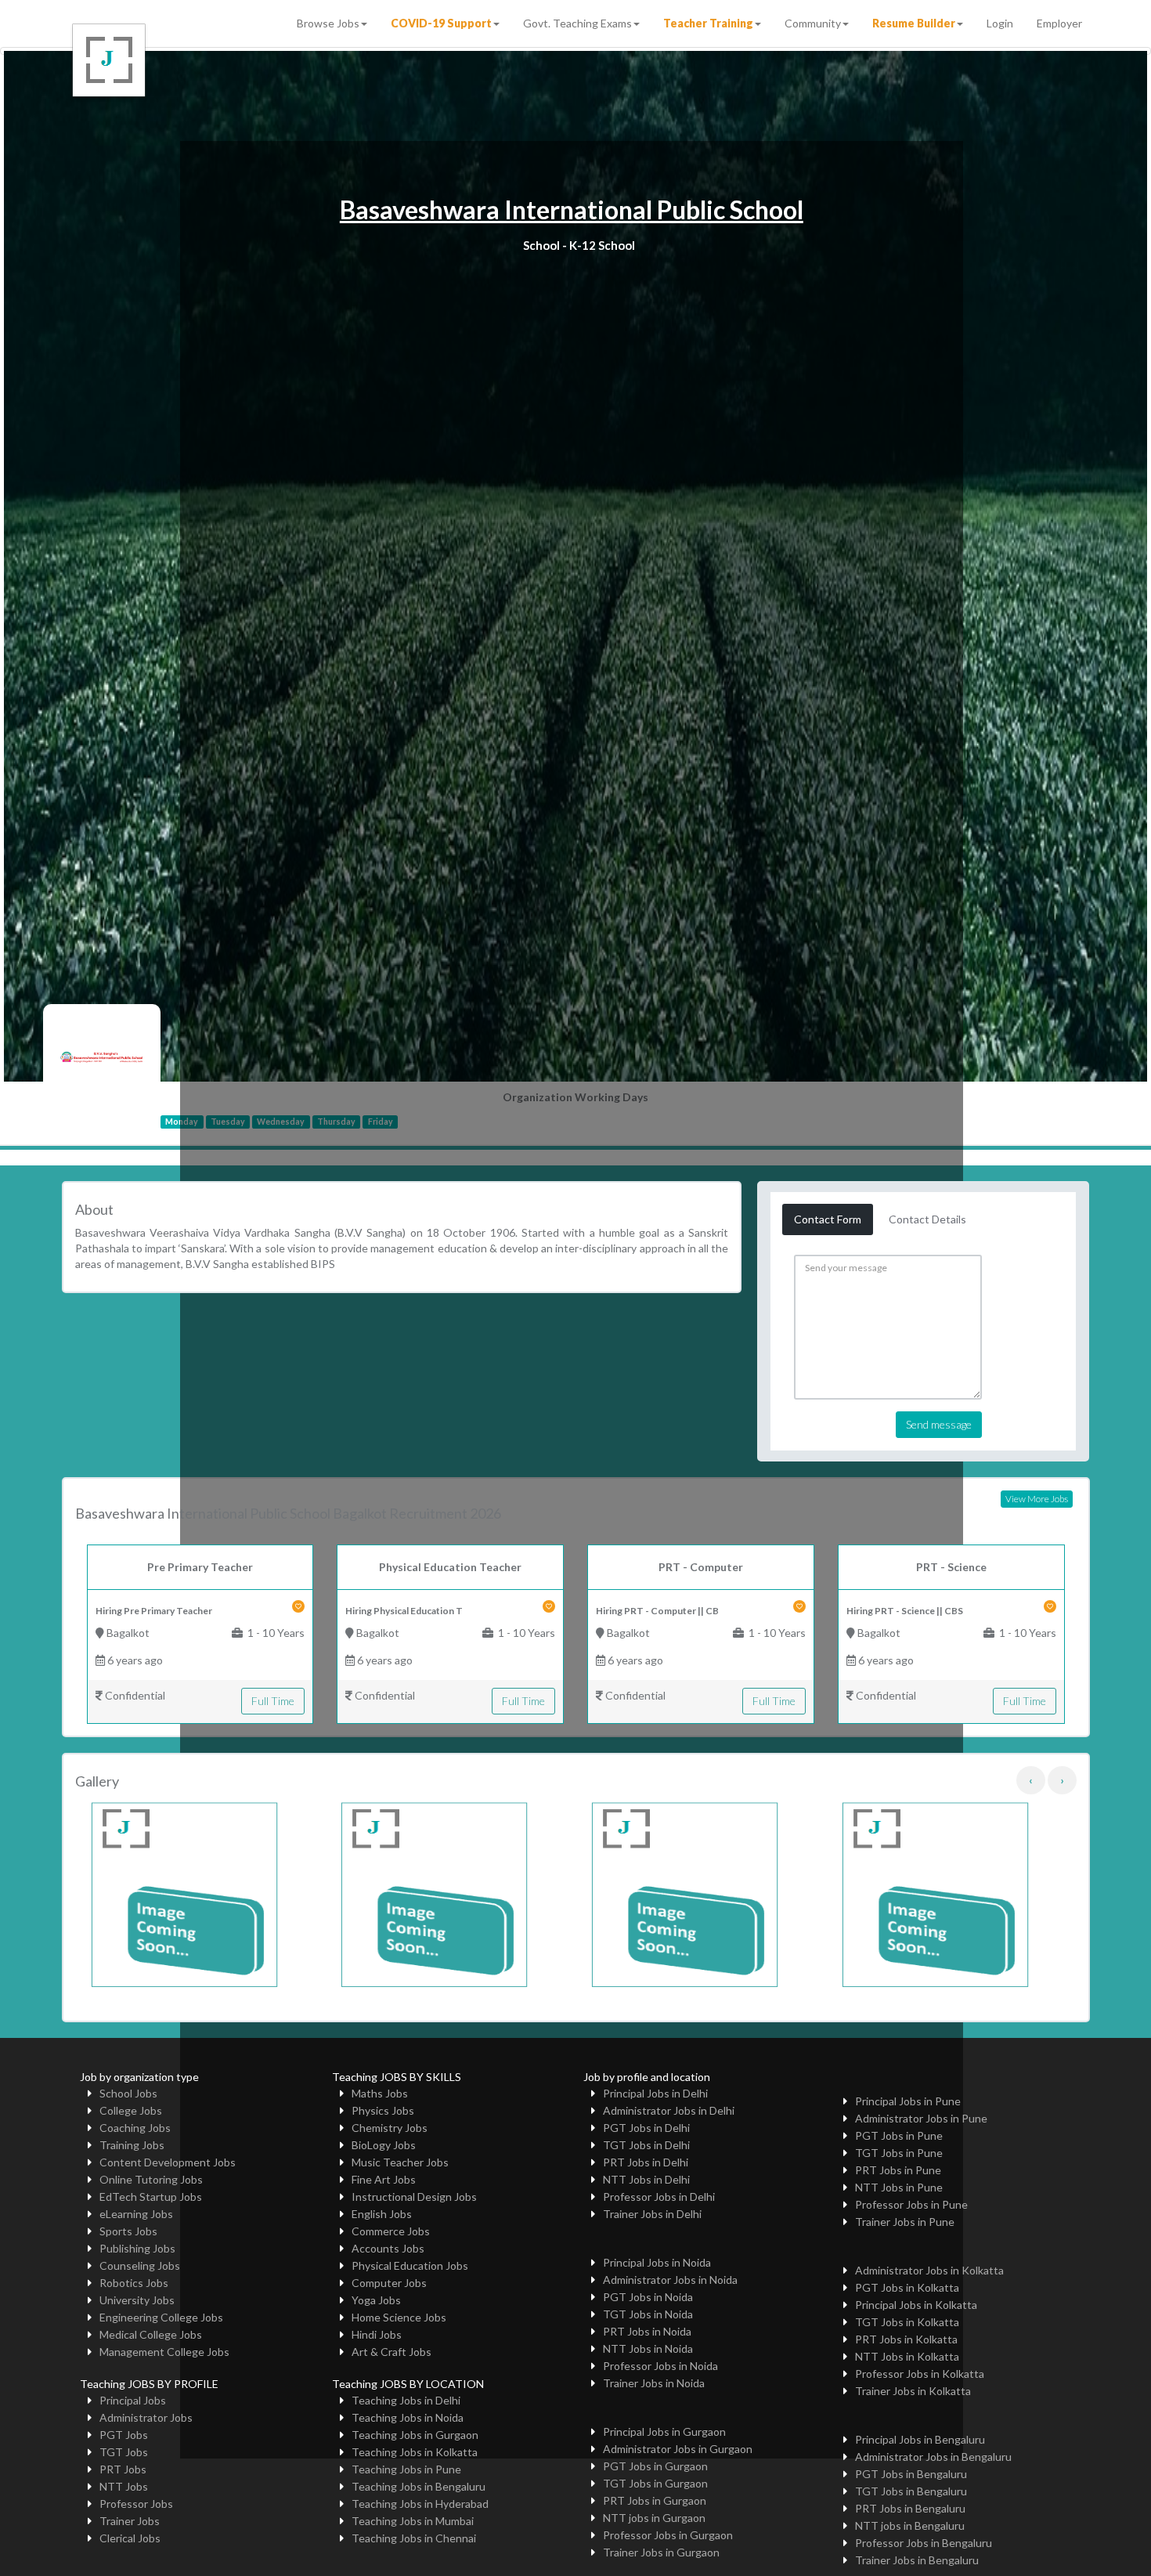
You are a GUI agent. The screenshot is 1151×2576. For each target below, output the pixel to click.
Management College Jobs (164, 2352)
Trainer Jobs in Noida (654, 2383)
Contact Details (927, 1219)
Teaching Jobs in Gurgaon (415, 2435)
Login (1000, 23)
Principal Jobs (133, 2400)
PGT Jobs (124, 2435)
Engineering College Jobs (161, 2317)
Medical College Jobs (151, 2334)
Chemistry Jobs (390, 2128)
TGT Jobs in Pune (899, 2153)
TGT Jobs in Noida (648, 2314)
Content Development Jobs (168, 2162)
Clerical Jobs (130, 2538)
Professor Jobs (136, 2504)
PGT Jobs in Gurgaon (655, 2466)
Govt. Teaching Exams (577, 23)
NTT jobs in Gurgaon (654, 2518)
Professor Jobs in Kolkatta (920, 2374)
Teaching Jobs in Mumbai (413, 2521)
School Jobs (128, 2093)
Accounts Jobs (388, 2248)
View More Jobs (1037, 1499)
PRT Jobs (123, 2469)
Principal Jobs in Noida (657, 2262)
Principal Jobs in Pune (908, 2101)
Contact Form (828, 1219)
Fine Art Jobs (384, 2179)
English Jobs (382, 2214)
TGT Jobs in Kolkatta (907, 2322)
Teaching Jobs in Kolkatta (415, 2452)
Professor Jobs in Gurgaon (668, 2535)
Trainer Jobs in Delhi (652, 2214)
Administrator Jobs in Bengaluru (933, 2457)
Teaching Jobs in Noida (408, 2417)
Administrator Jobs (146, 2417)
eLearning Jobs (136, 2214)
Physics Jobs (383, 2110)
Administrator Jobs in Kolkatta (929, 2270)
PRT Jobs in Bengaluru (910, 2508)
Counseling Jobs (140, 2265)
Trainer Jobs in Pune (905, 2222)
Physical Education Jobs (410, 2265)
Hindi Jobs (377, 2334)
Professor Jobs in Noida (660, 2366)
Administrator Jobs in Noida (670, 2280)
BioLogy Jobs (384, 2145)
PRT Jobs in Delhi (646, 2162)
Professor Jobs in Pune (911, 2204)
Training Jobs (132, 2145)
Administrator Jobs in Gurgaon (678, 2449)
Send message (939, 1424)
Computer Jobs (389, 2283)
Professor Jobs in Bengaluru (924, 2543)
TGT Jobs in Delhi (646, 2145)
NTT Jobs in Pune (899, 2187)
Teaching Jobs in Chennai (414, 2538)
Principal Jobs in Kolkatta (916, 2305)
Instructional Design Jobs (414, 2197)
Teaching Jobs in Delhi (406, 2400)
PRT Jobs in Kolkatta (906, 2339)
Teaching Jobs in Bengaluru (419, 2486)
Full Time (273, 1701)
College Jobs (131, 2110)
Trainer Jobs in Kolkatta (913, 2391)
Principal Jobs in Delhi (655, 2093)
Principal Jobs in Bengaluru (920, 2439)
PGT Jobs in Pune (899, 2135)
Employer (1059, 23)
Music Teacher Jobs (400, 2162)
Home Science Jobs (399, 2317)
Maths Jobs (380, 2093)
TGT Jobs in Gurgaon (655, 2483)
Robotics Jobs (134, 2283)
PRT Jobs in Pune (898, 2170)
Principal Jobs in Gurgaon (664, 2431)
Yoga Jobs (376, 2300)
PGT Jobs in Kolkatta (907, 2287)
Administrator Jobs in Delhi (669, 2110)
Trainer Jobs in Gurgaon (661, 2552)
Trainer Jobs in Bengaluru (917, 2560)
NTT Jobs (124, 2486)
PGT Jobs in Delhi (646, 2128)
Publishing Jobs (137, 2248)
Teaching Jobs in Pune (406, 2469)
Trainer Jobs (130, 2521)
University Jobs (137, 2300)
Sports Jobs (128, 2231)
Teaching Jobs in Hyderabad (420, 2504)
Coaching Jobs (135, 2128)
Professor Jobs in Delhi (659, 2197)
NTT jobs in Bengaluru (910, 2525)
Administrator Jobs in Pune (921, 2118)
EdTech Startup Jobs (151, 2197)
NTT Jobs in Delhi (646, 2179)
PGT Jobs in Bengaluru (911, 2474)
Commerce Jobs (391, 2231)
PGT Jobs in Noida (648, 2297)
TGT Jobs (124, 2452)
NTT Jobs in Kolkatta (907, 2356)
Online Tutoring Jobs (151, 2179)
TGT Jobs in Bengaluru (911, 2491)
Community (813, 23)
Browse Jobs (328, 23)
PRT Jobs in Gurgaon (655, 2500)
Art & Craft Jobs (391, 2352)
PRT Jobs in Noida (647, 2331)
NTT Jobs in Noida (648, 2348)
